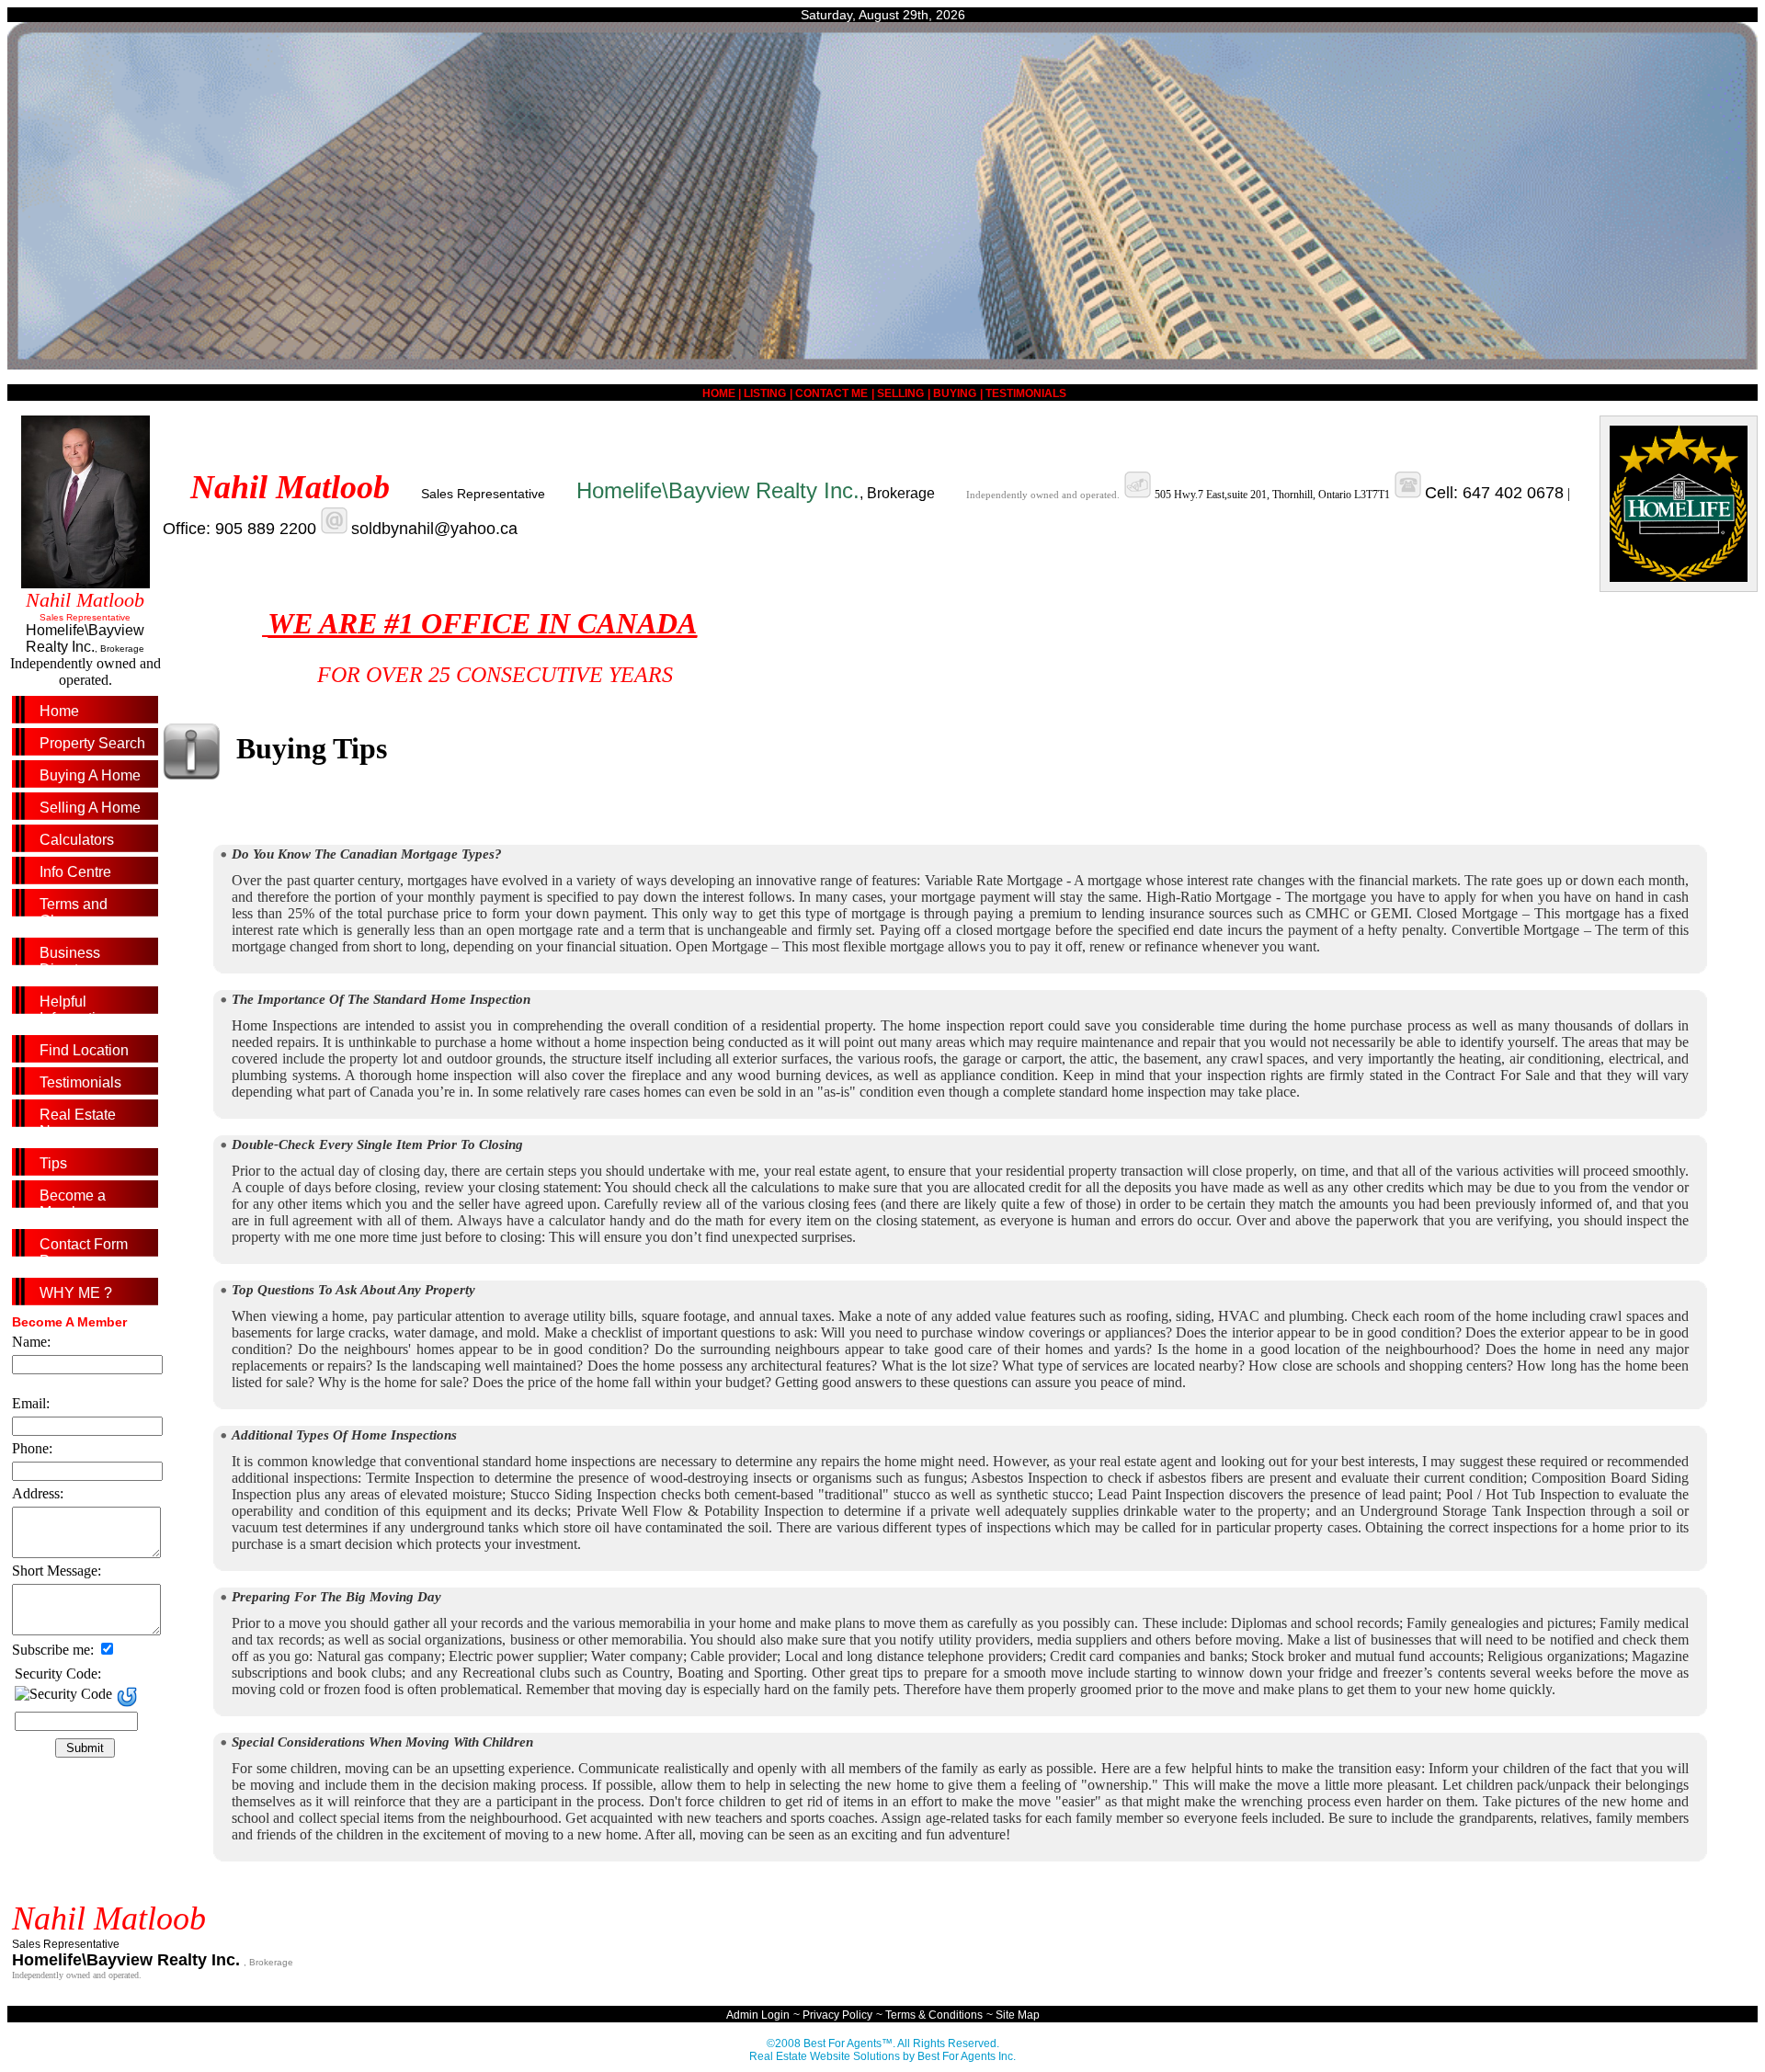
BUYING (955, 393)
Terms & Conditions (934, 2015)
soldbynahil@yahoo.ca (434, 529)
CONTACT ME (831, 393)
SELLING (900, 393)
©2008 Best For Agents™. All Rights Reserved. (883, 2044)
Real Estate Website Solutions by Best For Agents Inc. (882, 2056)
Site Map (1018, 2015)
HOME (720, 393)
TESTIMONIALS (1026, 393)
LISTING (765, 393)
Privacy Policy (837, 2015)
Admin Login (758, 2015)
